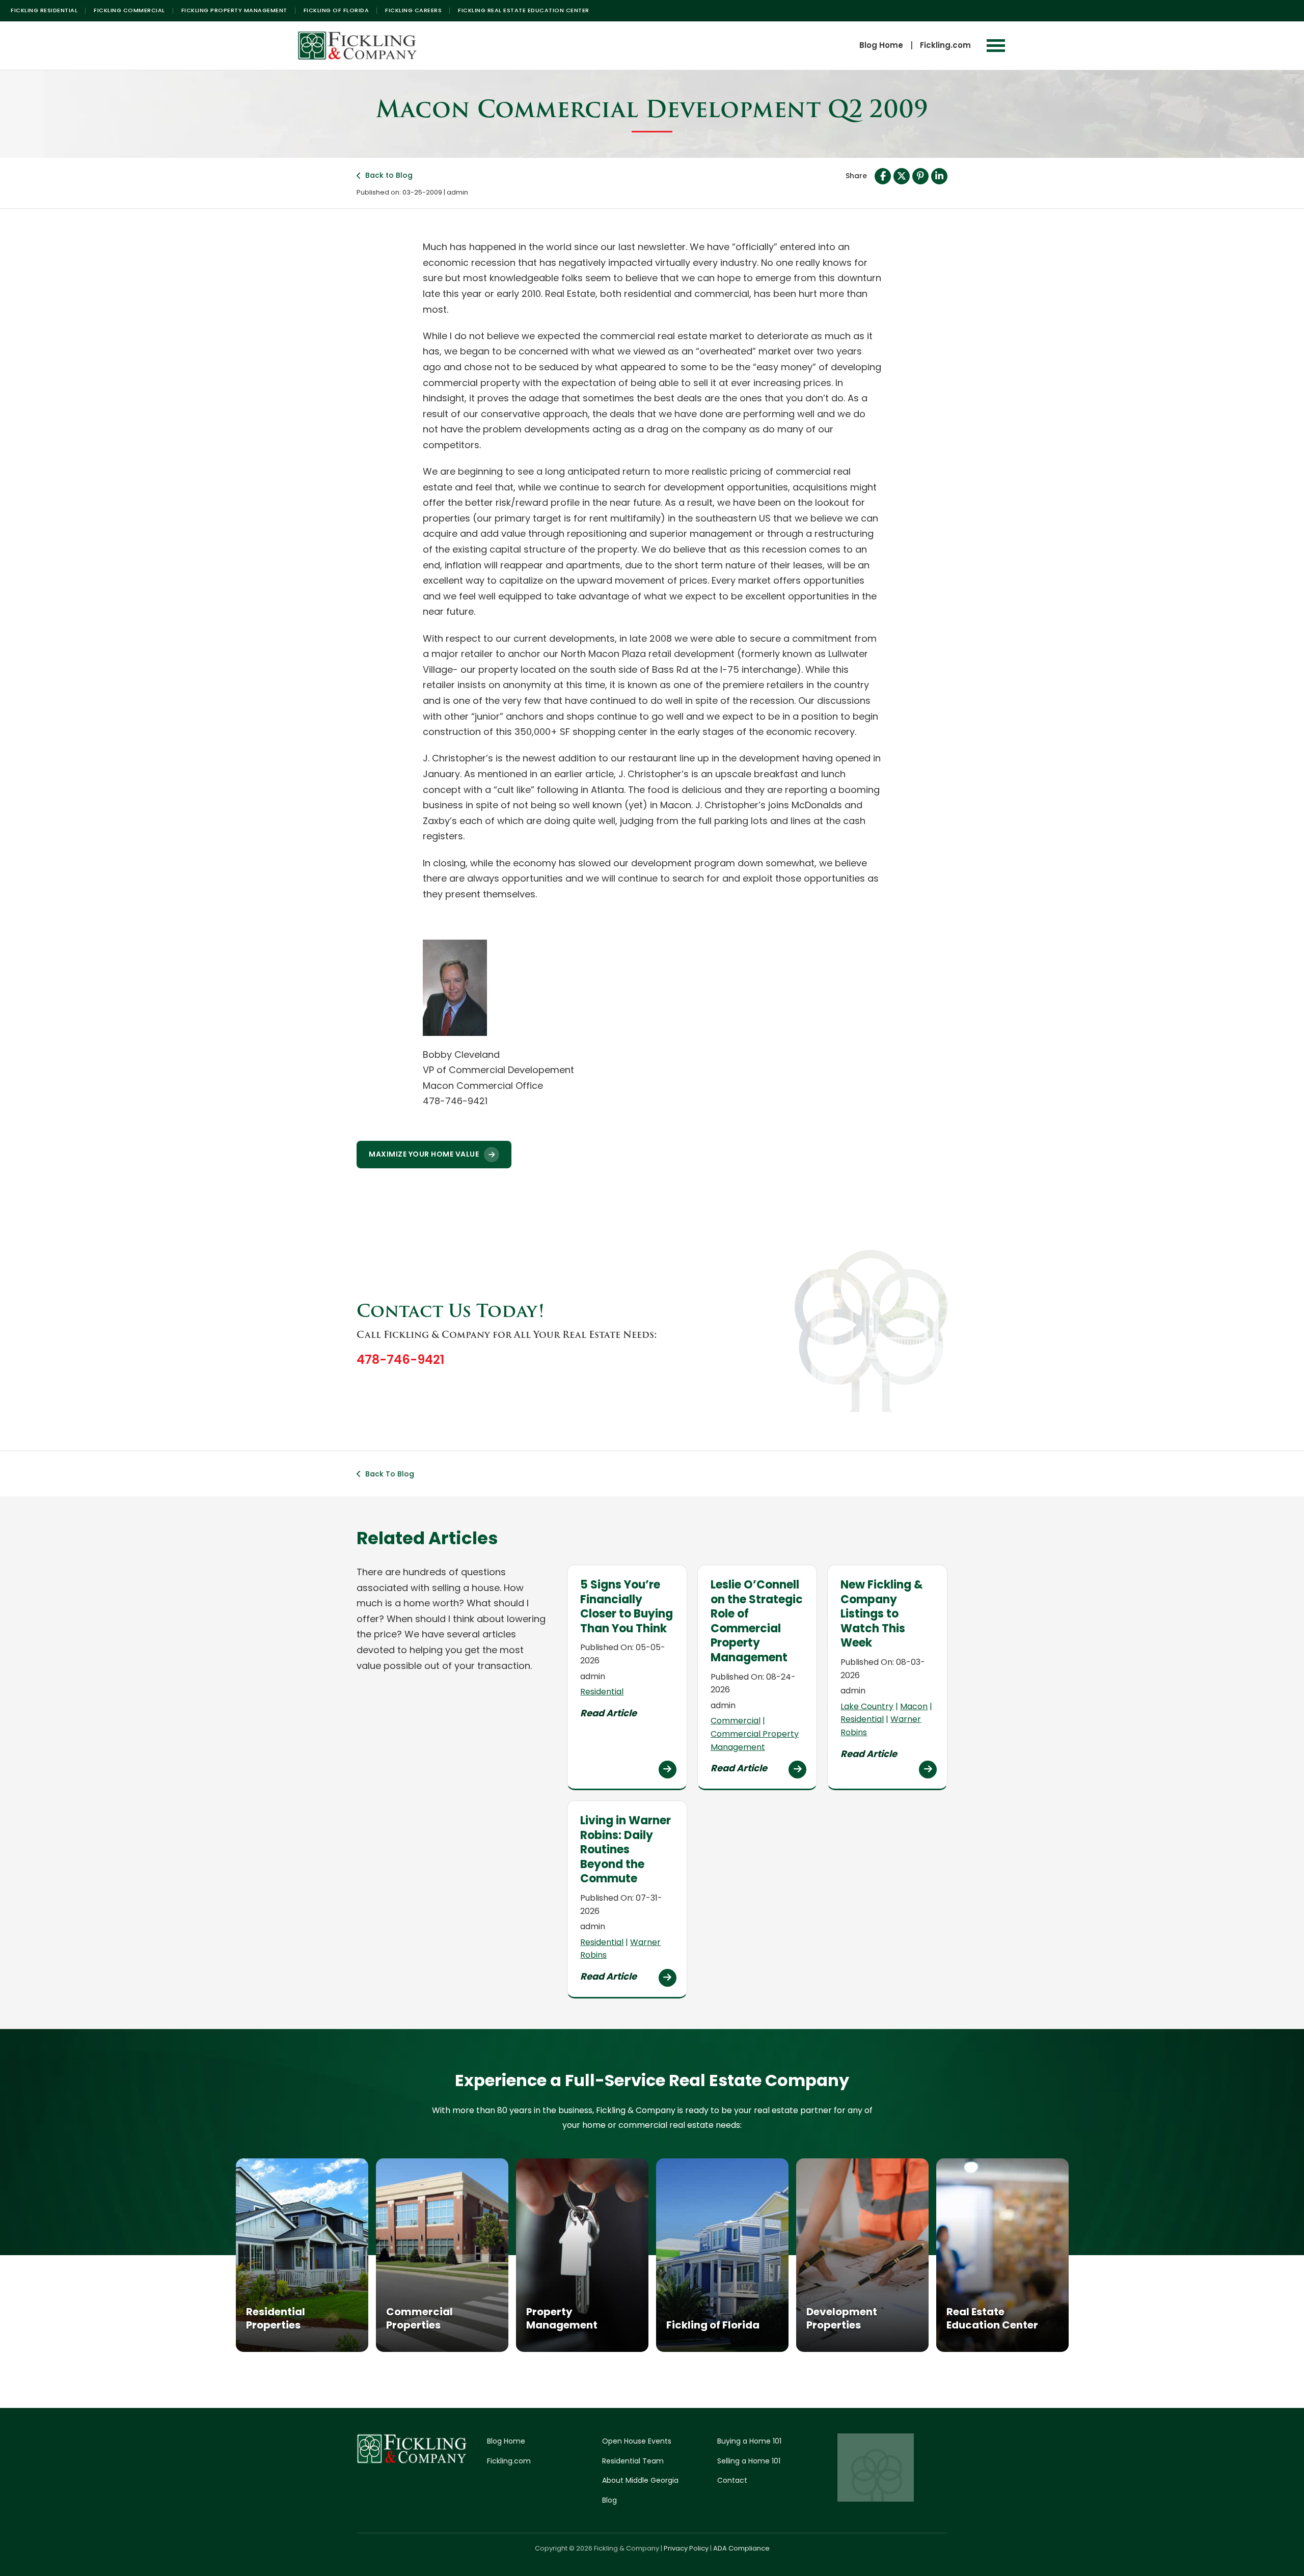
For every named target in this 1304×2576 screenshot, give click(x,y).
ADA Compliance (741, 2548)
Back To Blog (390, 1474)
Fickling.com (945, 45)
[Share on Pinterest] (920, 176)
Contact (732, 2480)
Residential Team (633, 2461)
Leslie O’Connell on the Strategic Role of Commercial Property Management (757, 1621)
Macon (914, 1706)
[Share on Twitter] (902, 176)
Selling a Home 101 (749, 2461)
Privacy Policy (686, 2548)
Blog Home (881, 45)
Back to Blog (389, 175)
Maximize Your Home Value (424, 1154)
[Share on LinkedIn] (939, 176)
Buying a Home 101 (749, 2441)
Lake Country (867, 1706)
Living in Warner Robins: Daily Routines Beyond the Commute (626, 1849)
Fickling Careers (413, 10)
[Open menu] (996, 46)
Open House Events (637, 2441)
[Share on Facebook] (883, 176)
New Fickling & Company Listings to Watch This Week (882, 1614)
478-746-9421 (400, 1360)
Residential (602, 1692)
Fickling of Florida (336, 10)
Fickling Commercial (129, 10)
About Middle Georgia (640, 2480)
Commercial (736, 1721)
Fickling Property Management (234, 10)
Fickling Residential (44, 10)
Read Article (608, 1713)
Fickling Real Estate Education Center (524, 10)
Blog (609, 2500)
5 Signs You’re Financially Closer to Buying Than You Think (627, 1607)
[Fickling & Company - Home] (358, 46)
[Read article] (668, 1770)
